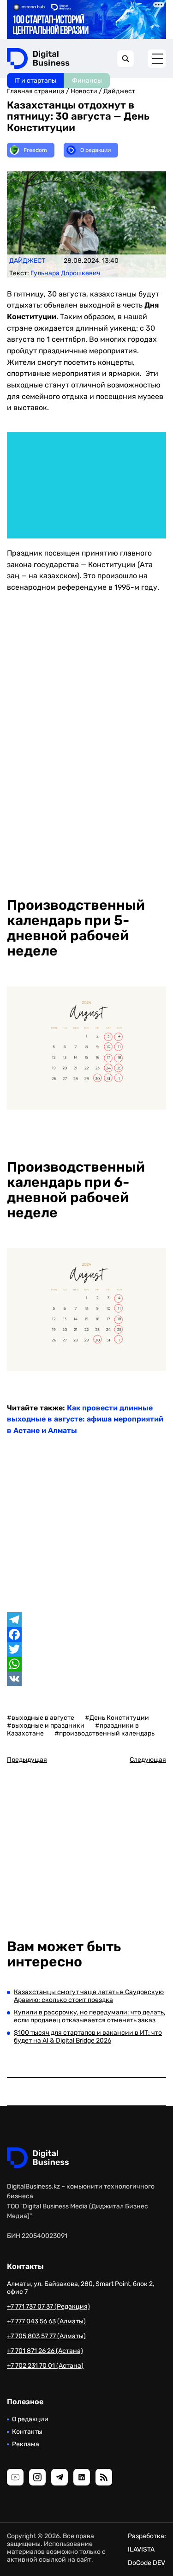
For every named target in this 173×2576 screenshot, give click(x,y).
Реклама (26, 2444)
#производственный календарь (104, 1733)
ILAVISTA (141, 2549)
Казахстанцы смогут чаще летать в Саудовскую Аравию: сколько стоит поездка (89, 1996)
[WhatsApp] (86, 1664)
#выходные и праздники (46, 1726)
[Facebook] (86, 1634)
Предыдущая (27, 1760)
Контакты (27, 2432)
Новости (84, 91)
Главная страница (36, 91)
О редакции (30, 2419)
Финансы (87, 81)
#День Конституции (117, 1718)
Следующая (148, 1760)
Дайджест (119, 91)
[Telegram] (86, 1620)
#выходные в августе (41, 1718)
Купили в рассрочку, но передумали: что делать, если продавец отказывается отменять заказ (89, 2016)
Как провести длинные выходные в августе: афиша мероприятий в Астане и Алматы (85, 1419)
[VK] (86, 1679)
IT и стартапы (35, 81)
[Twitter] (86, 1649)
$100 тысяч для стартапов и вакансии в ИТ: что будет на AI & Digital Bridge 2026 (88, 2037)
